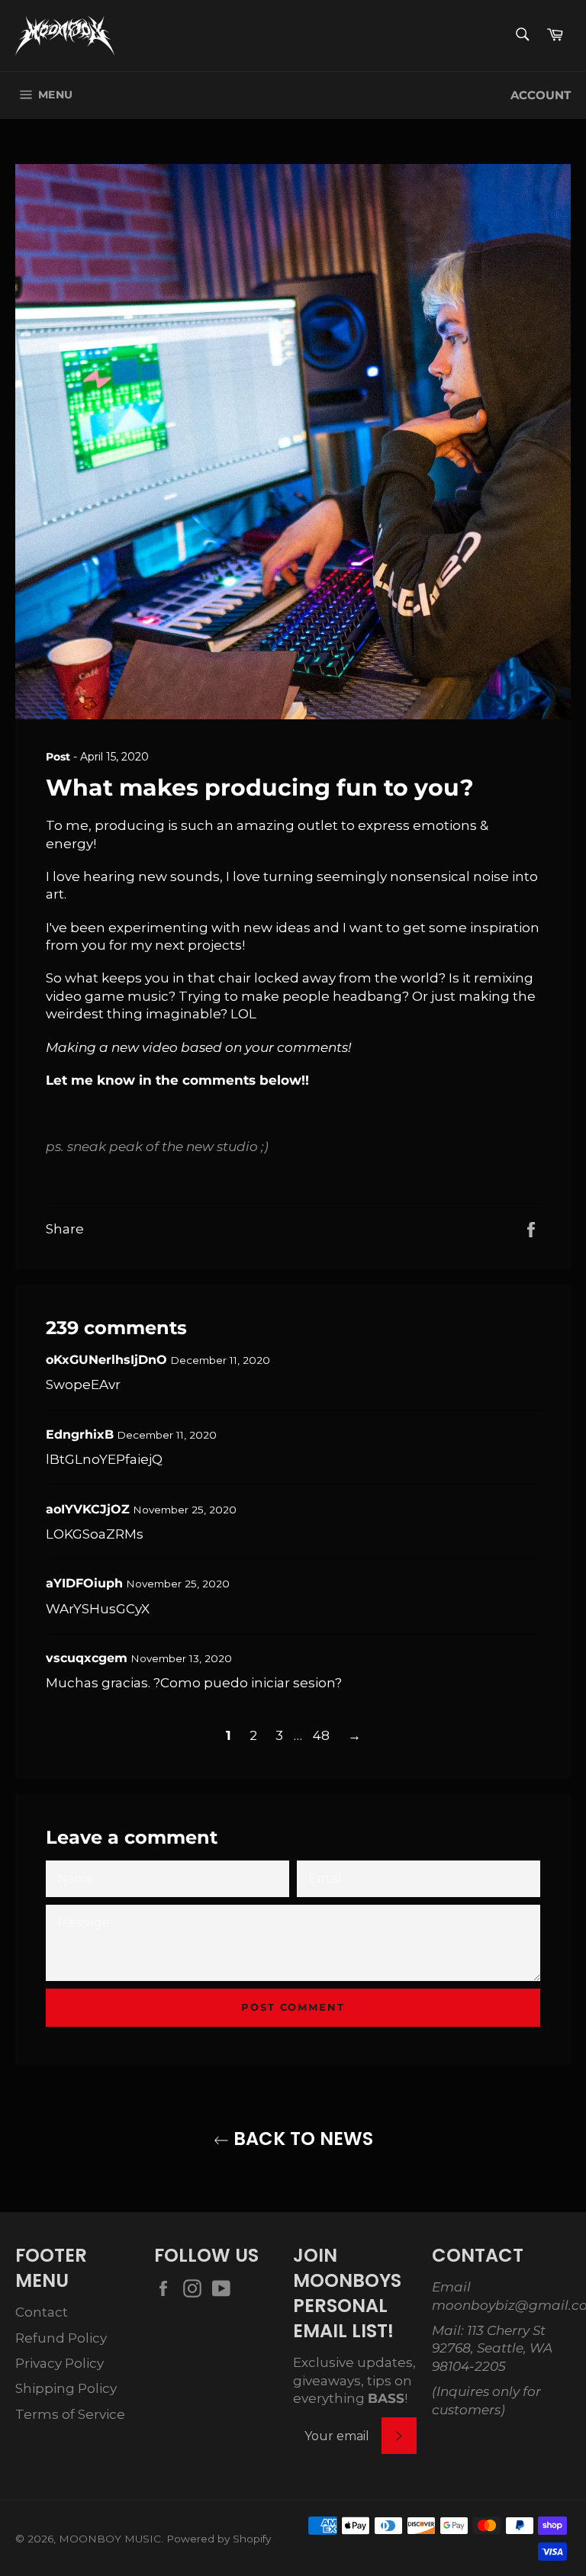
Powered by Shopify (219, 2539)
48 (321, 1735)
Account (541, 95)
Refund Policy (61, 2338)
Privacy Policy (60, 2363)
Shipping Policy (66, 2388)
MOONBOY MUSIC (110, 2539)
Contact (42, 2312)
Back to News (301, 2139)
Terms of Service (70, 2414)
